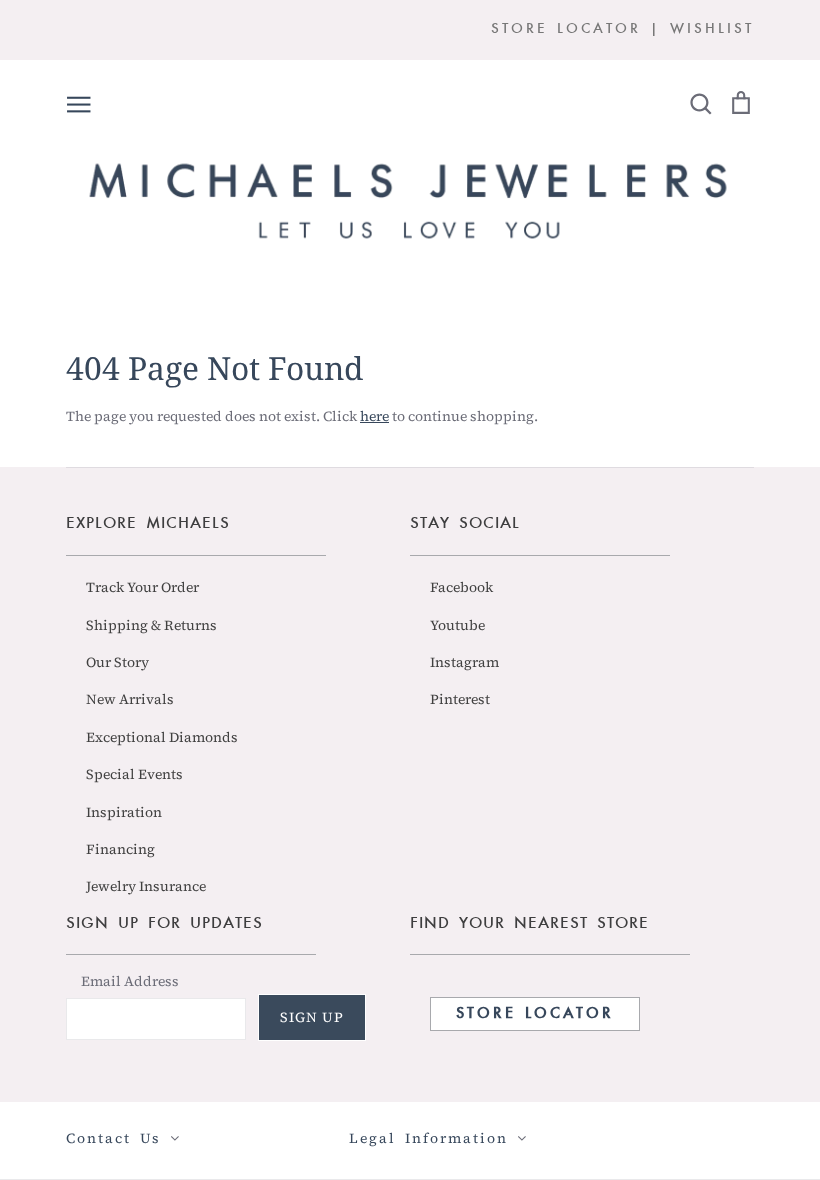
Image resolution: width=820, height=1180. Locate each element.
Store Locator (535, 1014)
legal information (433, 1138)
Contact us (118, 1138)
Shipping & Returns (151, 625)
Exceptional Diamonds (162, 737)
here (374, 416)
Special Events (134, 774)
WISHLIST (712, 29)
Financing (120, 849)
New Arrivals (130, 699)
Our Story (117, 662)
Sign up (312, 1017)
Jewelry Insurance (146, 886)
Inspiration (124, 812)
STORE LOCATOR (566, 29)
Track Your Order (142, 587)
